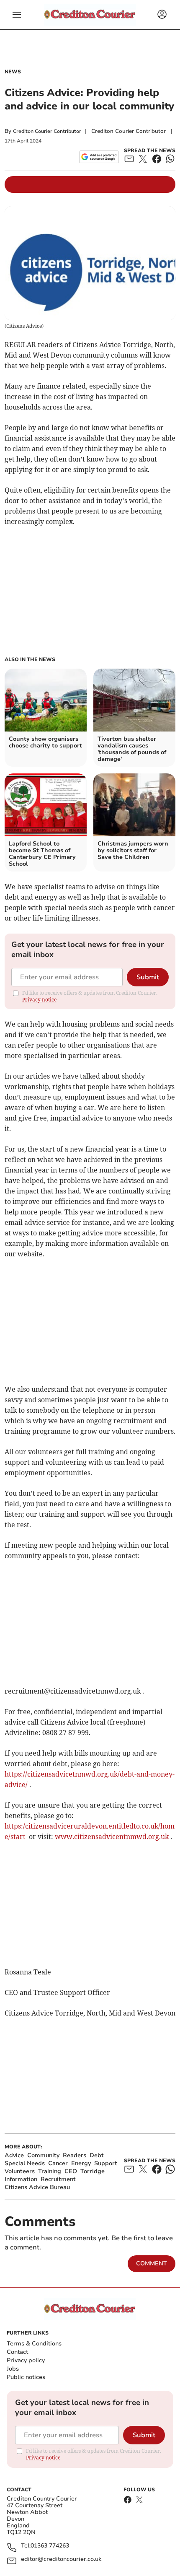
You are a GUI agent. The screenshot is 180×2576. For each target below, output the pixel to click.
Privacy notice (39, 1000)
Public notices (26, 2377)
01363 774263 (50, 2546)
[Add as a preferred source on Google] (99, 157)
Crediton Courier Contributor (47, 131)
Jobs (13, 2369)
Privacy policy (26, 2360)
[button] (17, 15)
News (13, 72)
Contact (17, 2352)
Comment (152, 2263)
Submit (148, 977)
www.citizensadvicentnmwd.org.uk (112, 1837)
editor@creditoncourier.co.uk (61, 2559)
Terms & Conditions (34, 2344)
